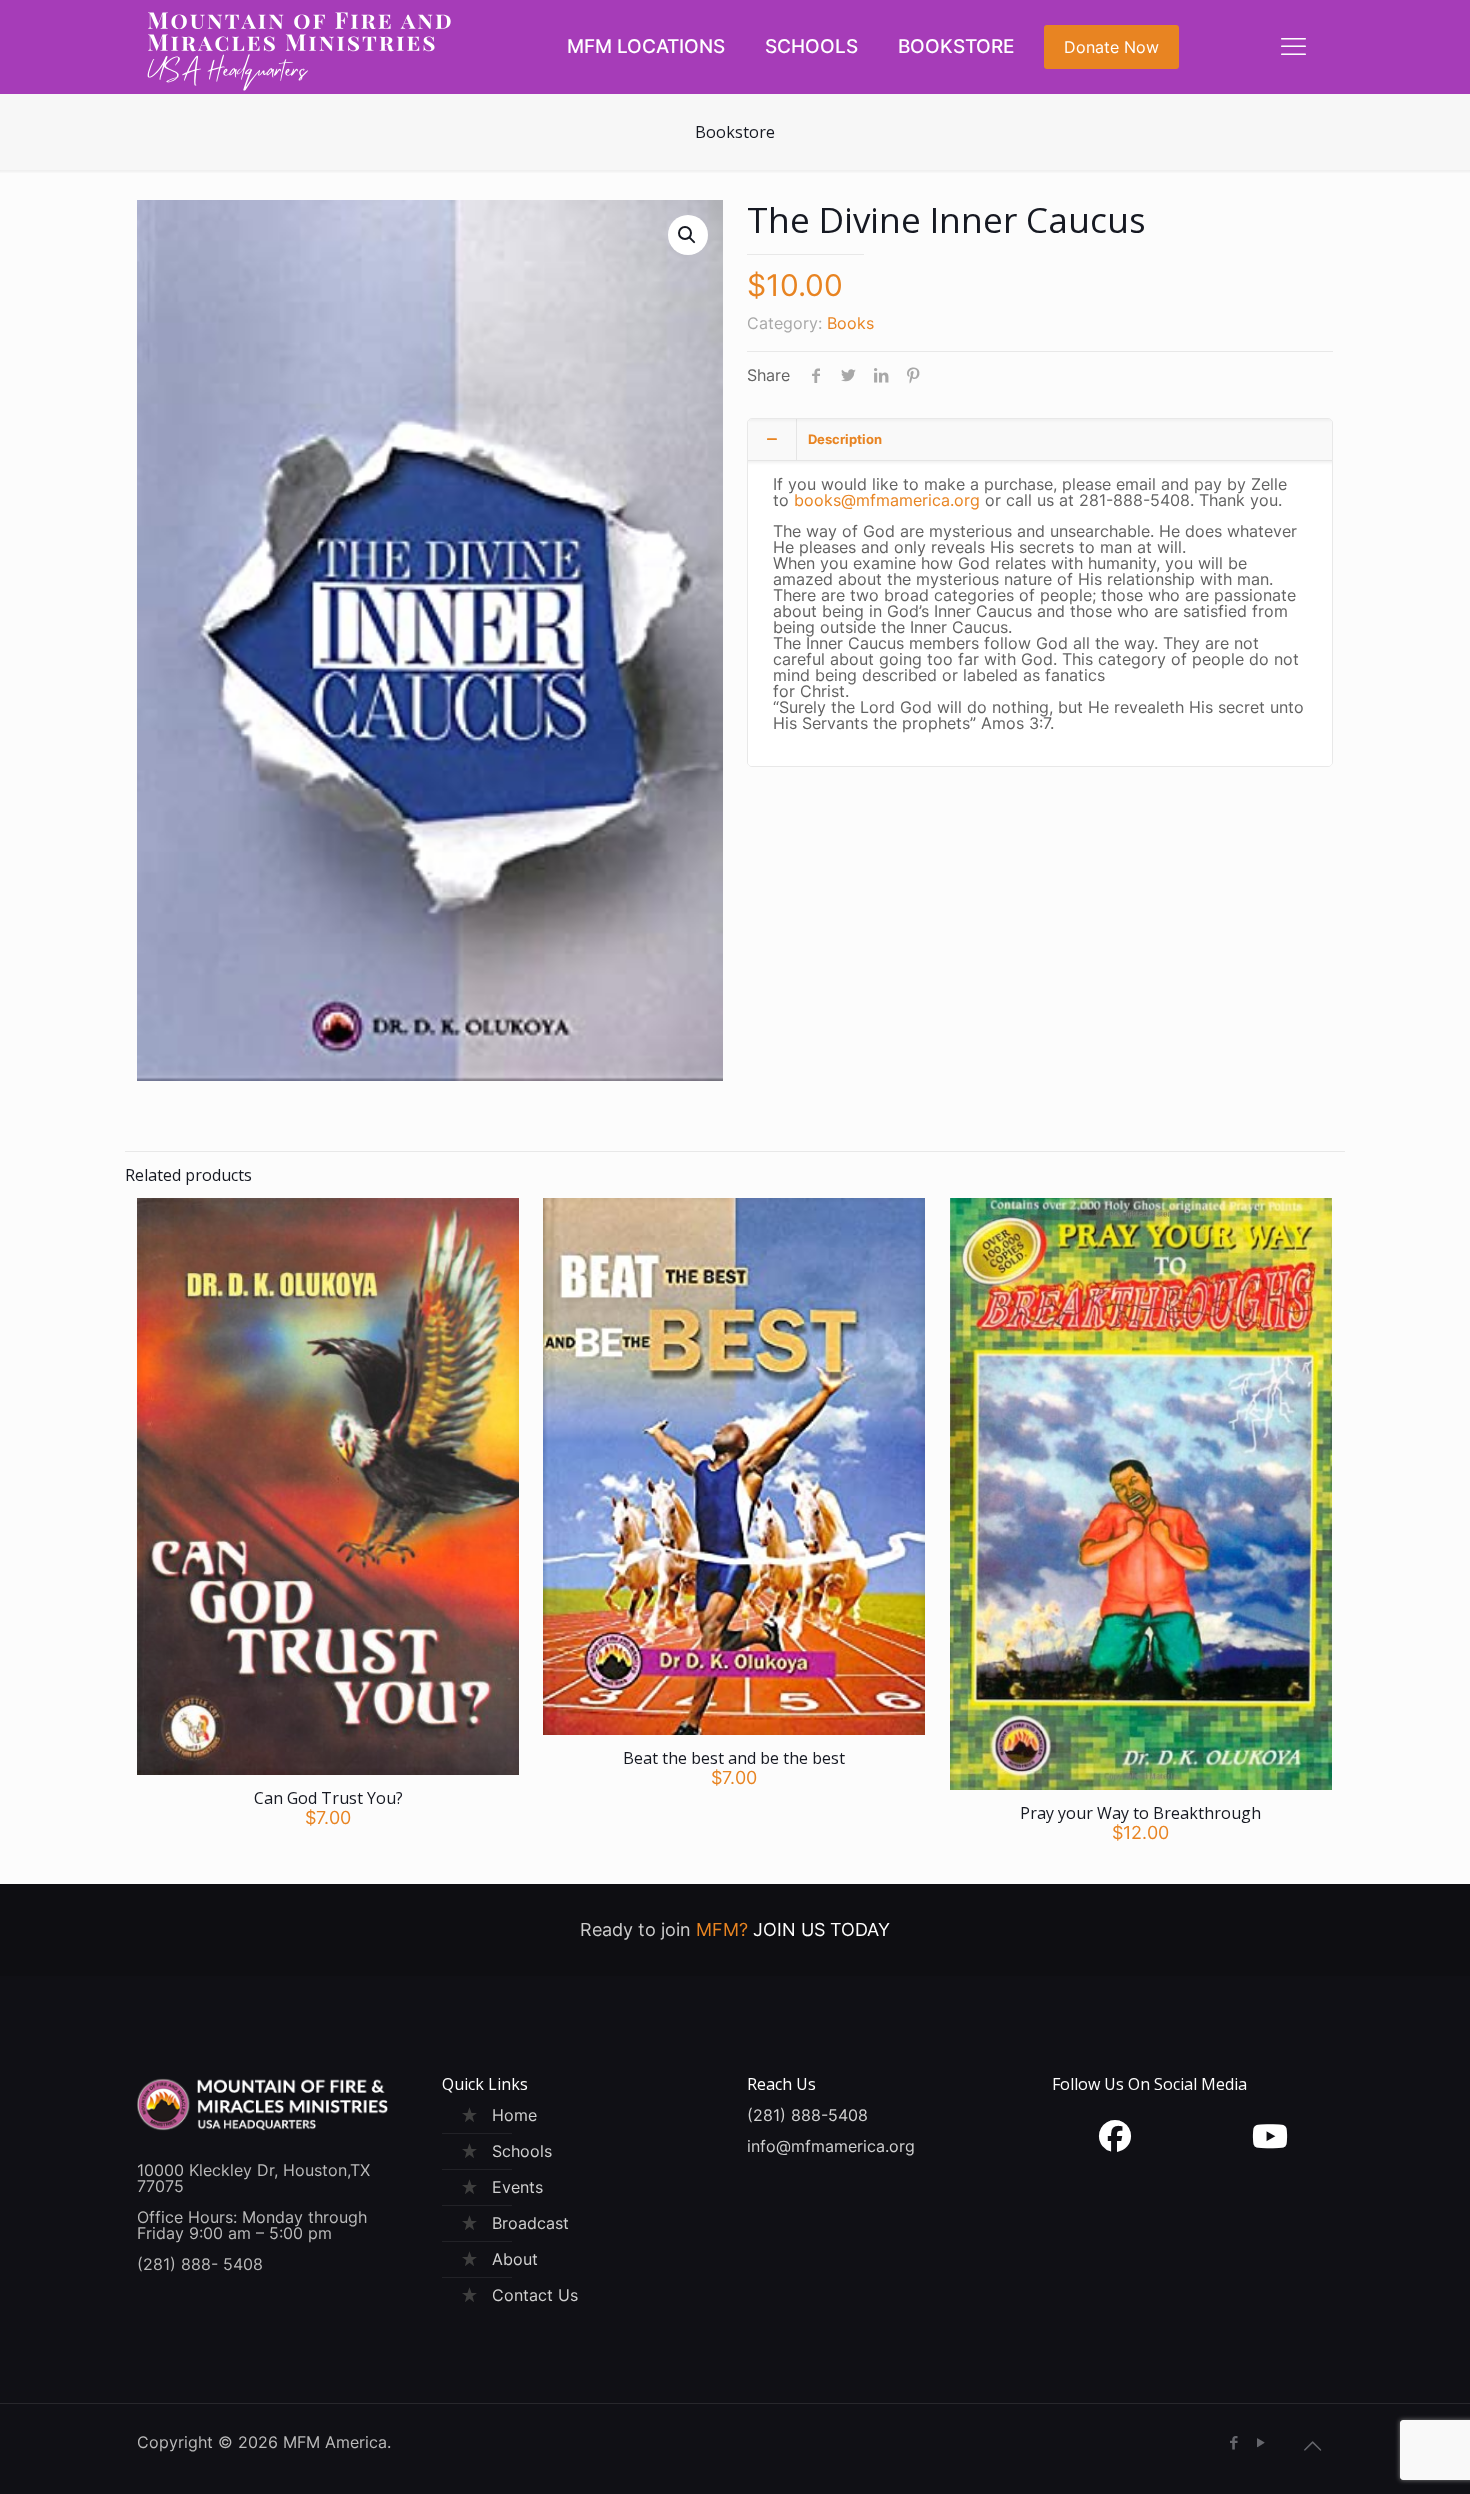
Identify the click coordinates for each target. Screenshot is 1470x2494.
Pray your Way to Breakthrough (1140, 1813)
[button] (688, 235)
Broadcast (530, 2223)
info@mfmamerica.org (831, 2146)
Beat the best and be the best (734, 1758)
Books (850, 323)
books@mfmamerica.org (887, 500)
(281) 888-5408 (807, 2115)
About (515, 2259)
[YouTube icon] (1260, 2442)
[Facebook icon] (1233, 2442)
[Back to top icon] (1312, 2446)
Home (514, 2115)
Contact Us (535, 2295)
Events (517, 2187)
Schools (522, 2151)
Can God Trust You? (328, 1798)
